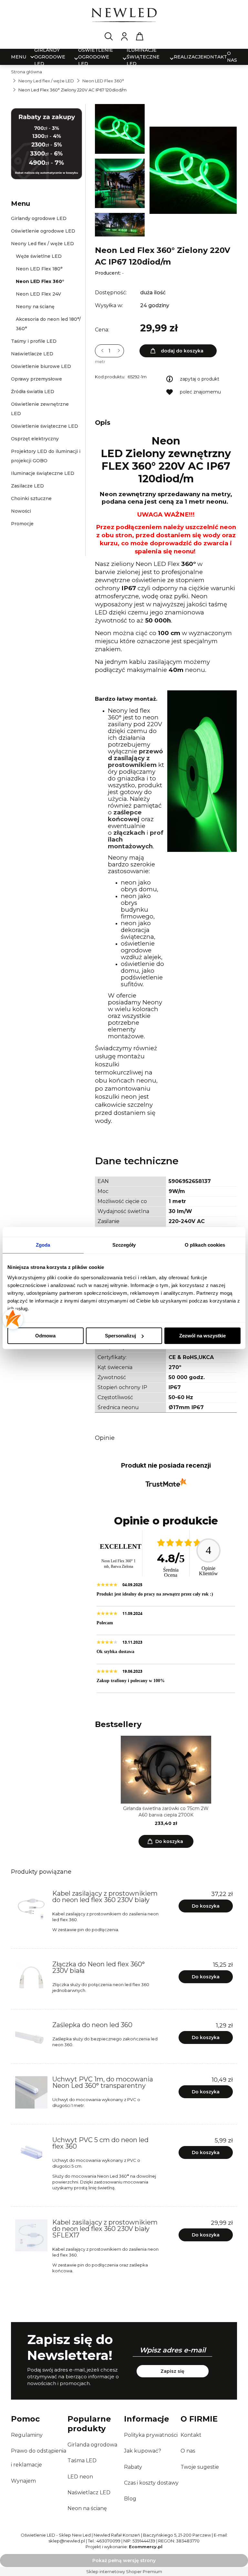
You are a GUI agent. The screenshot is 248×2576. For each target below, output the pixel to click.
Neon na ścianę (87, 2508)
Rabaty (133, 2467)
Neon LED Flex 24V (38, 294)
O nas (188, 2451)
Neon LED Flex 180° (39, 269)
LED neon (80, 2477)
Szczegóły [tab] (124, 1245)
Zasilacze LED (27, 486)
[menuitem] (19, 57)
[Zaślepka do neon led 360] (31, 2038)
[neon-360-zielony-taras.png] (120, 185)
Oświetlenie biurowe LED (41, 366)
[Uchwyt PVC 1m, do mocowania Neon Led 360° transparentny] (31, 2092)
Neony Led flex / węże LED (42, 244)
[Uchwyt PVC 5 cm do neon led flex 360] (31, 2153)
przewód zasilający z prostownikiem (135, 758)
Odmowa (45, 1336)
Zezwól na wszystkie (202, 1336)
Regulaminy (27, 2435)
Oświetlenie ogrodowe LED (43, 231)
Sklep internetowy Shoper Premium (124, 2571)
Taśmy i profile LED (34, 341)
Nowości (21, 511)
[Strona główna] (124, 16)
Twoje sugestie (200, 2467)
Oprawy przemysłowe (36, 379)
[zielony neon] (120, 131)
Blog (130, 2499)
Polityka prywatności (151, 2435)
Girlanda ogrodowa (92, 2445)
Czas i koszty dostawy (151, 2483)
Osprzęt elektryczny (35, 439)
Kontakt (191, 2435)
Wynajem (23, 2481)
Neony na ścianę (35, 307)
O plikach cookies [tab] (205, 1245)
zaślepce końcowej (125, 816)
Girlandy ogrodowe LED (39, 218)
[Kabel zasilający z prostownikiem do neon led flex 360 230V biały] (31, 1907)
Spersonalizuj (120, 1336)
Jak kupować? (143, 2451)
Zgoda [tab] (43, 1245)
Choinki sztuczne (31, 498)
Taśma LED (82, 2461)
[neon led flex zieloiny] (120, 234)
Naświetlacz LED (89, 2492)
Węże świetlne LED (39, 256)
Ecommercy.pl (146, 2547)
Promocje (22, 524)
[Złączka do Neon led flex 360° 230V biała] (31, 1977)
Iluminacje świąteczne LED (43, 473)
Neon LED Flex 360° (40, 281)
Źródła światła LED (33, 392)
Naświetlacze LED (32, 354)
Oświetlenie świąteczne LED (45, 426)
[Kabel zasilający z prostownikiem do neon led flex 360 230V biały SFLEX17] (31, 2236)
